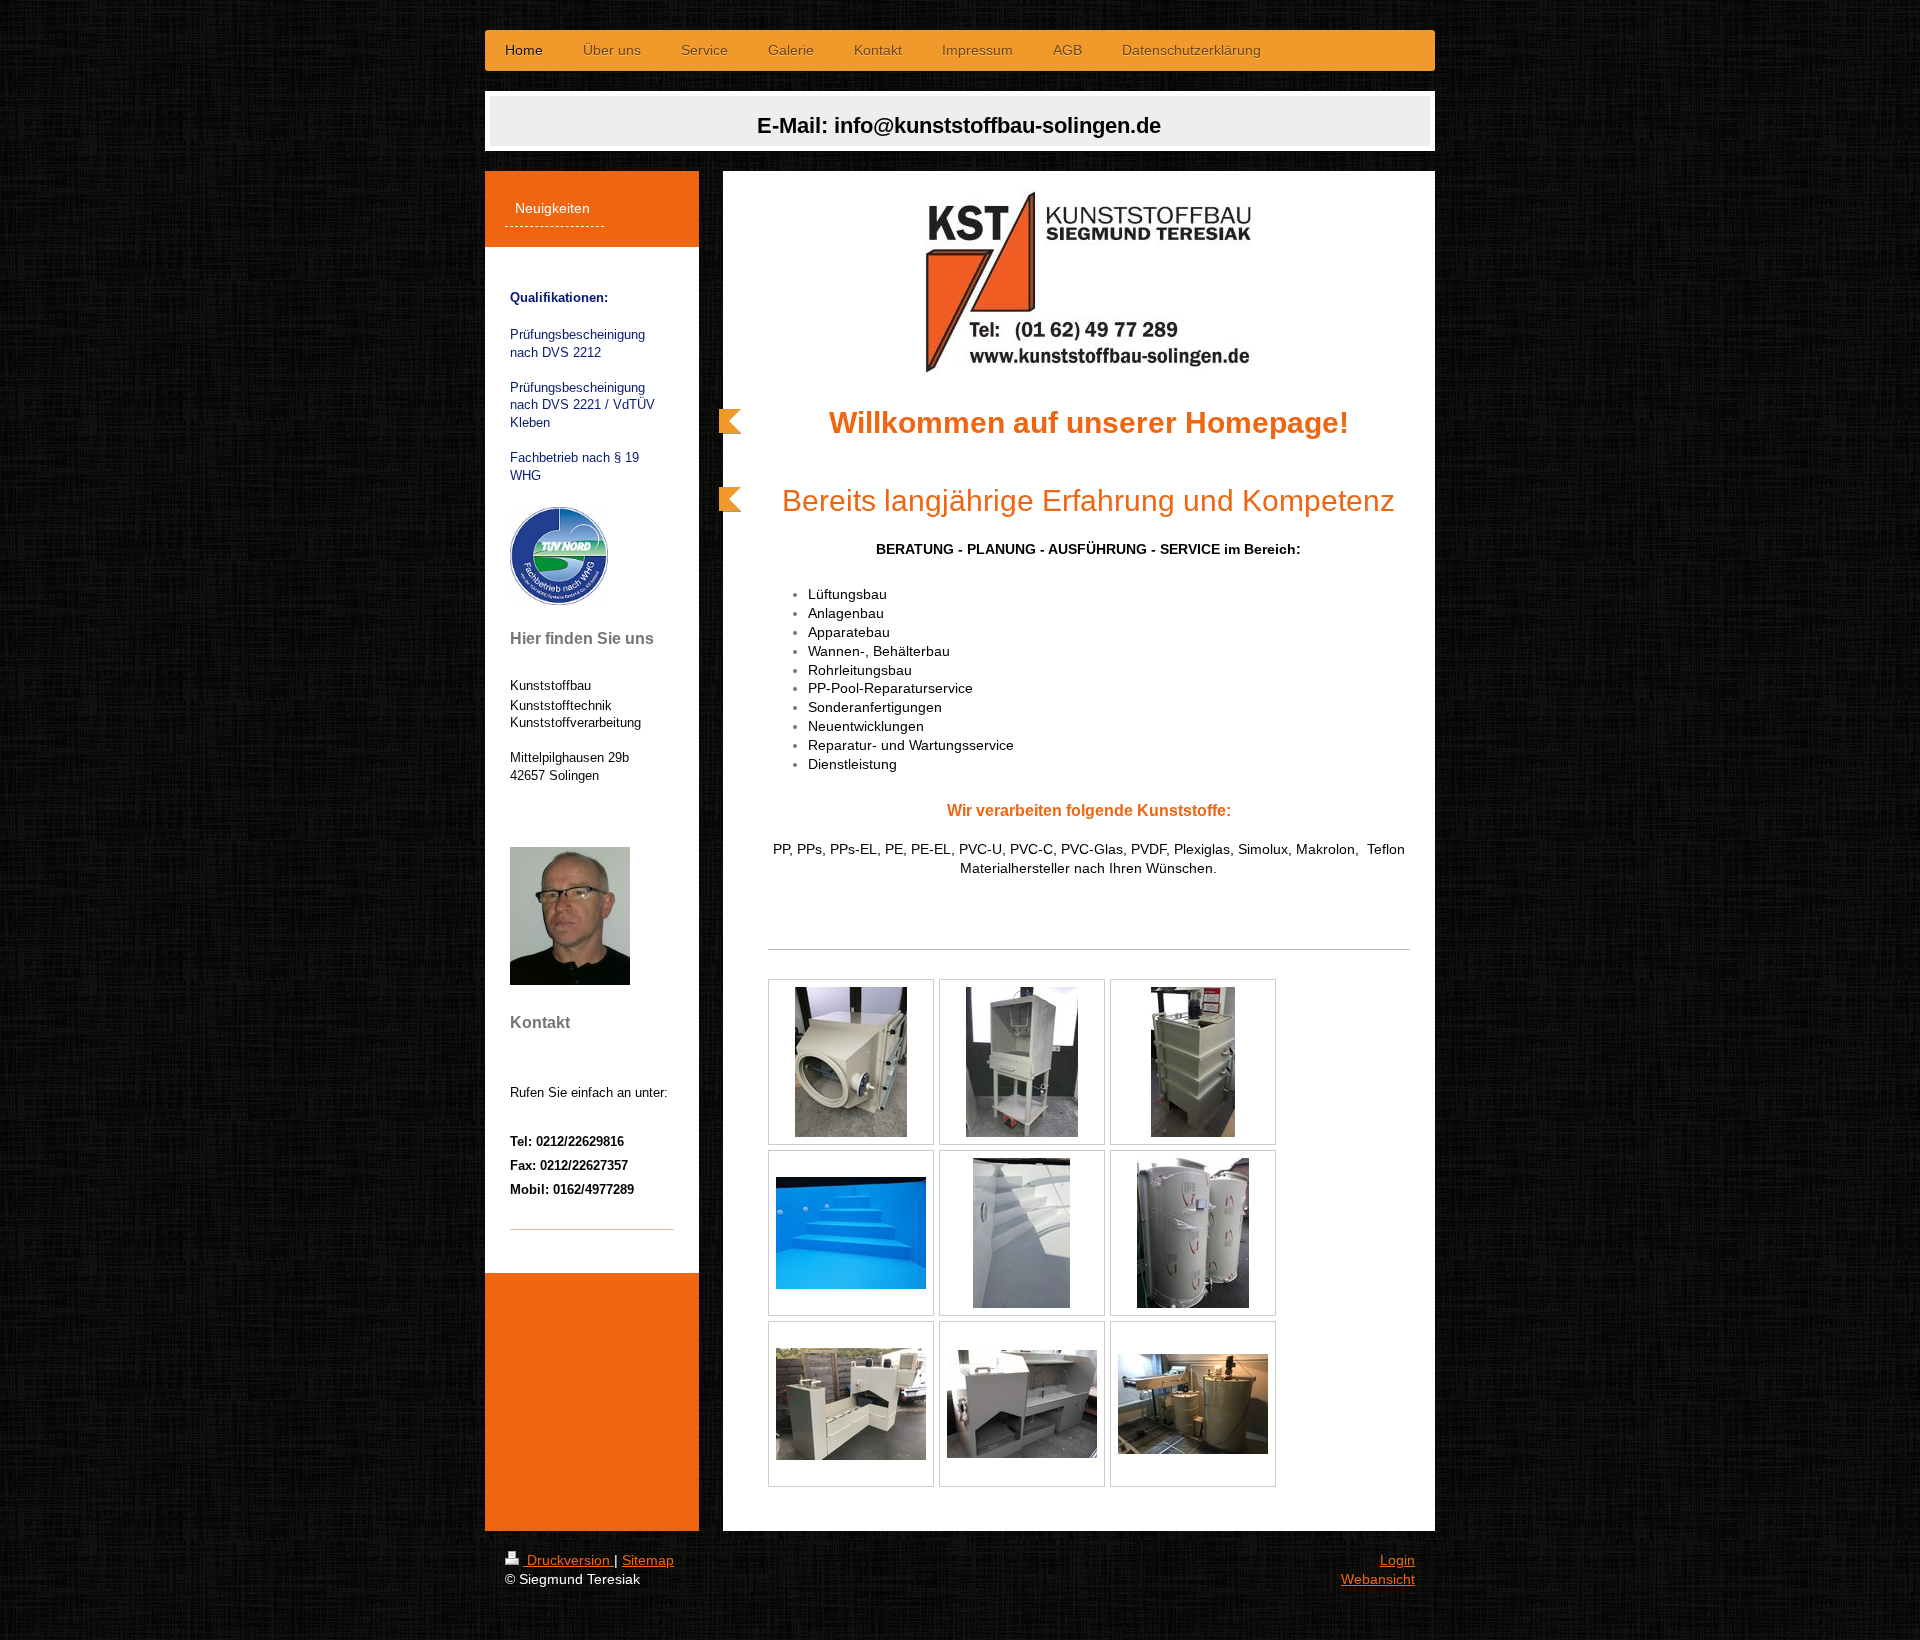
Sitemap (648, 1560)
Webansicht (1378, 1579)
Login (1397, 1560)
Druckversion (568, 1560)
